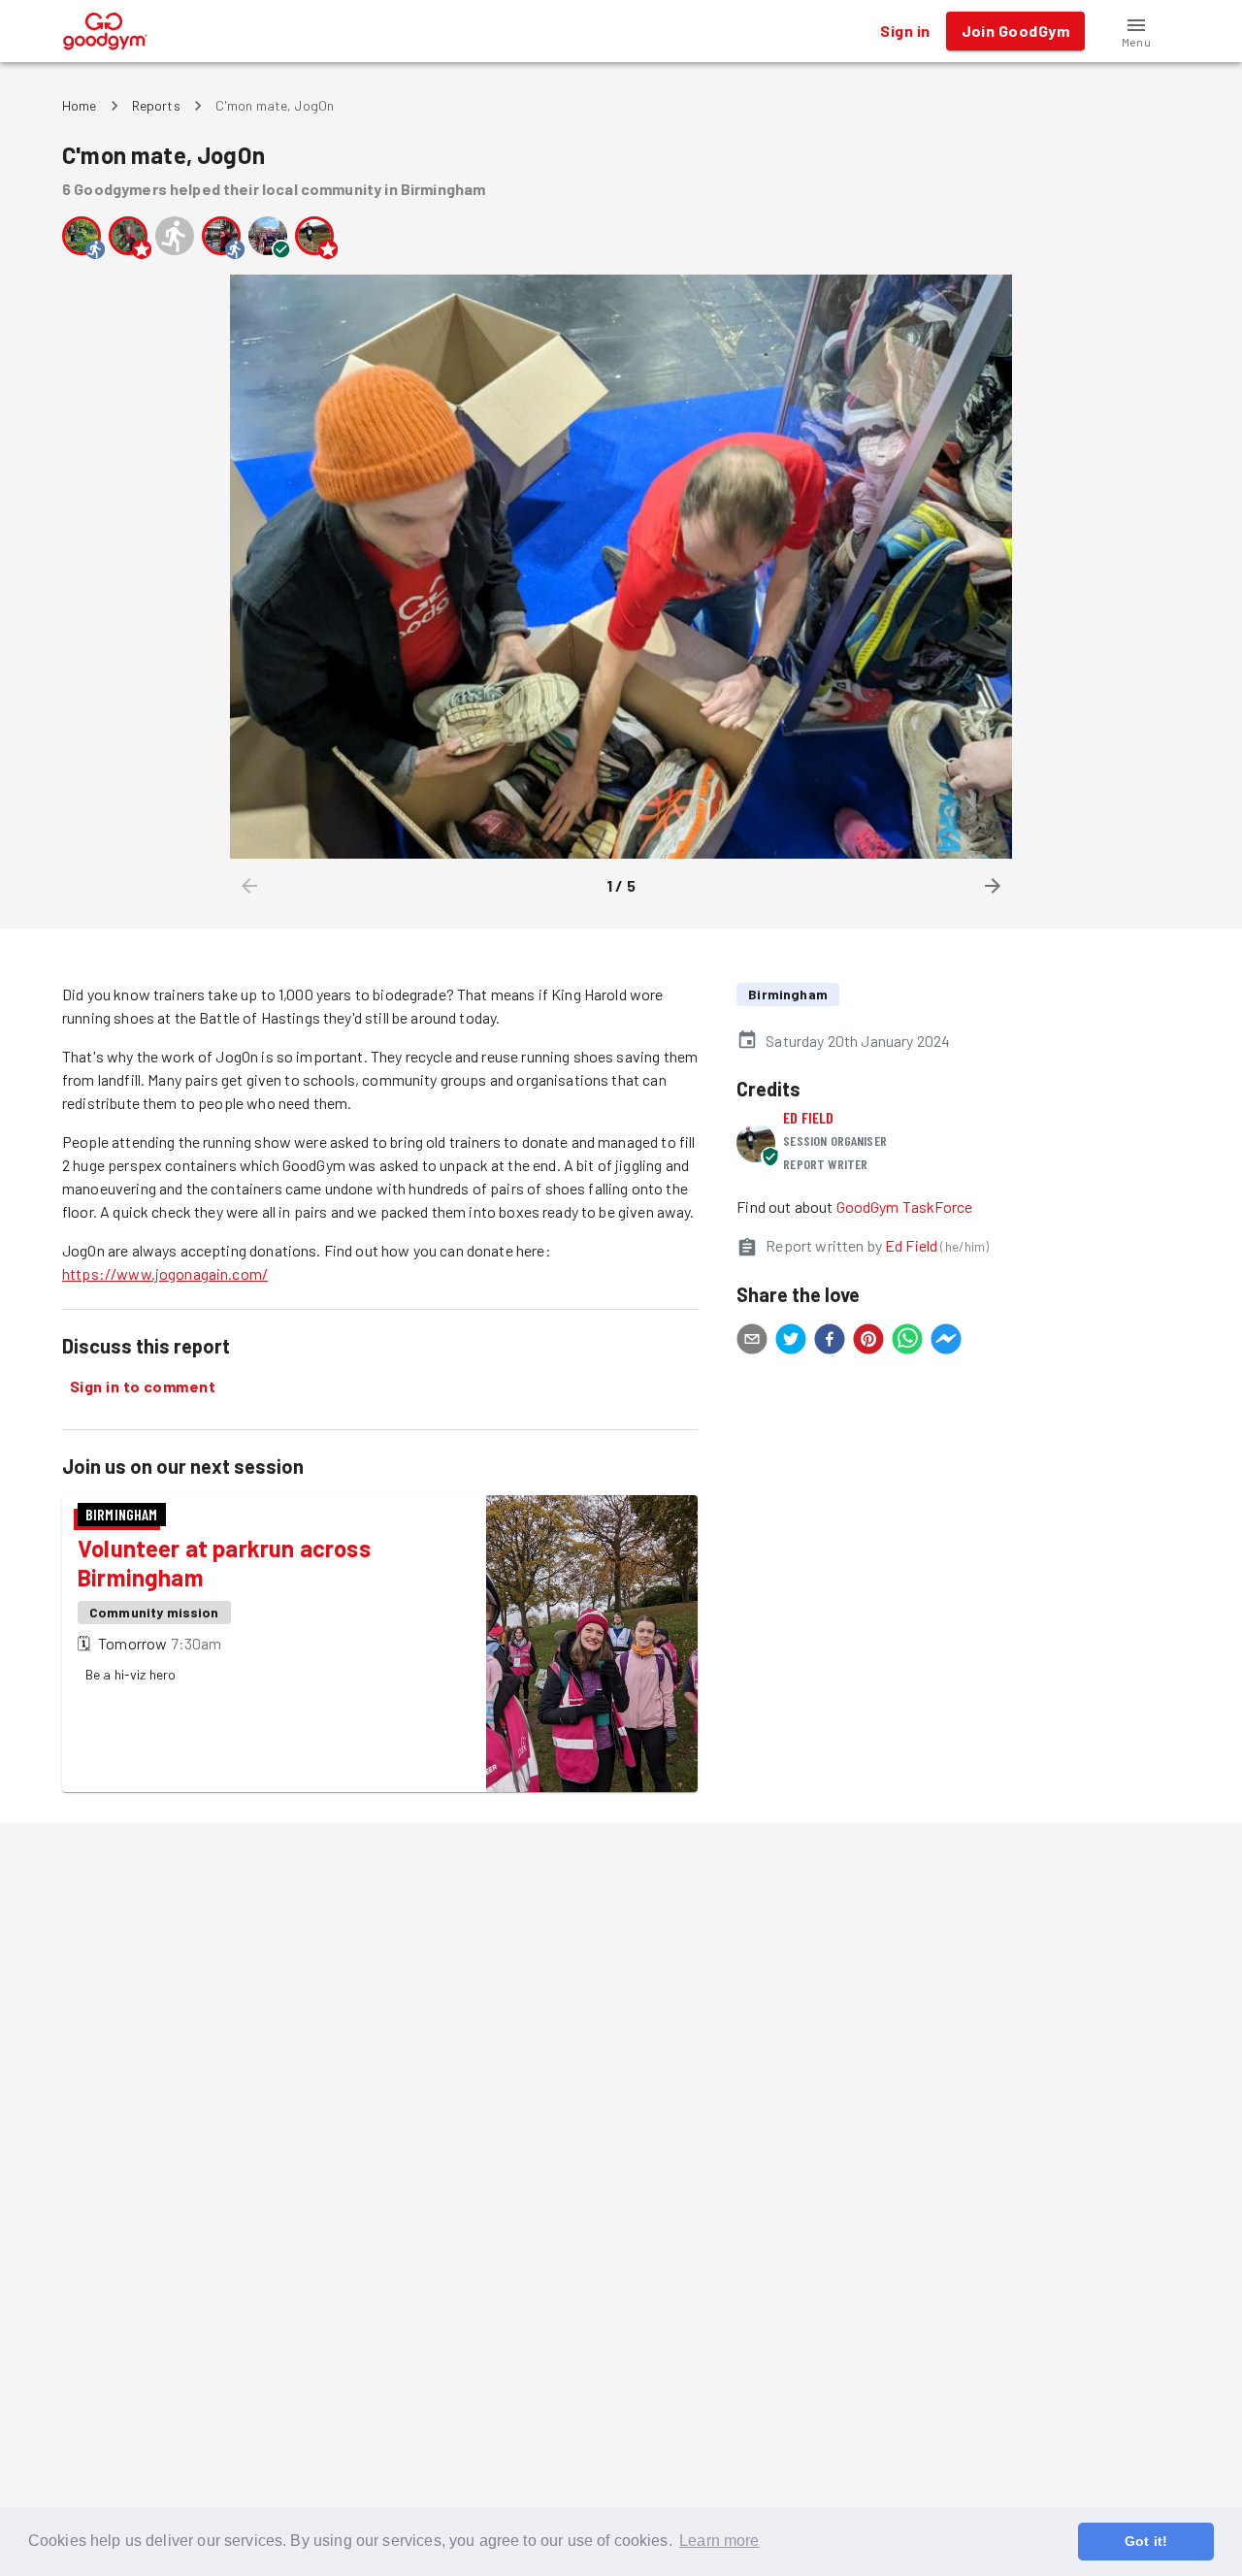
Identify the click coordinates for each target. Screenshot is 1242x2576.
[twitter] (791, 1342)
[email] (752, 1342)
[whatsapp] (907, 1342)
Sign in (905, 31)
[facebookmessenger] (946, 1342)
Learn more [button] (719, 2541)
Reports (156, 105)
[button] (1136, 31)
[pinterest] (868, 1342)
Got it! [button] (1146, 2541)
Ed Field (808, 1117)
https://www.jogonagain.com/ (165, 1273)
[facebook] (830, 1342)
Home (80, 105)
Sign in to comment (143, 1386)
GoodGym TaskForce (905, 1206)
